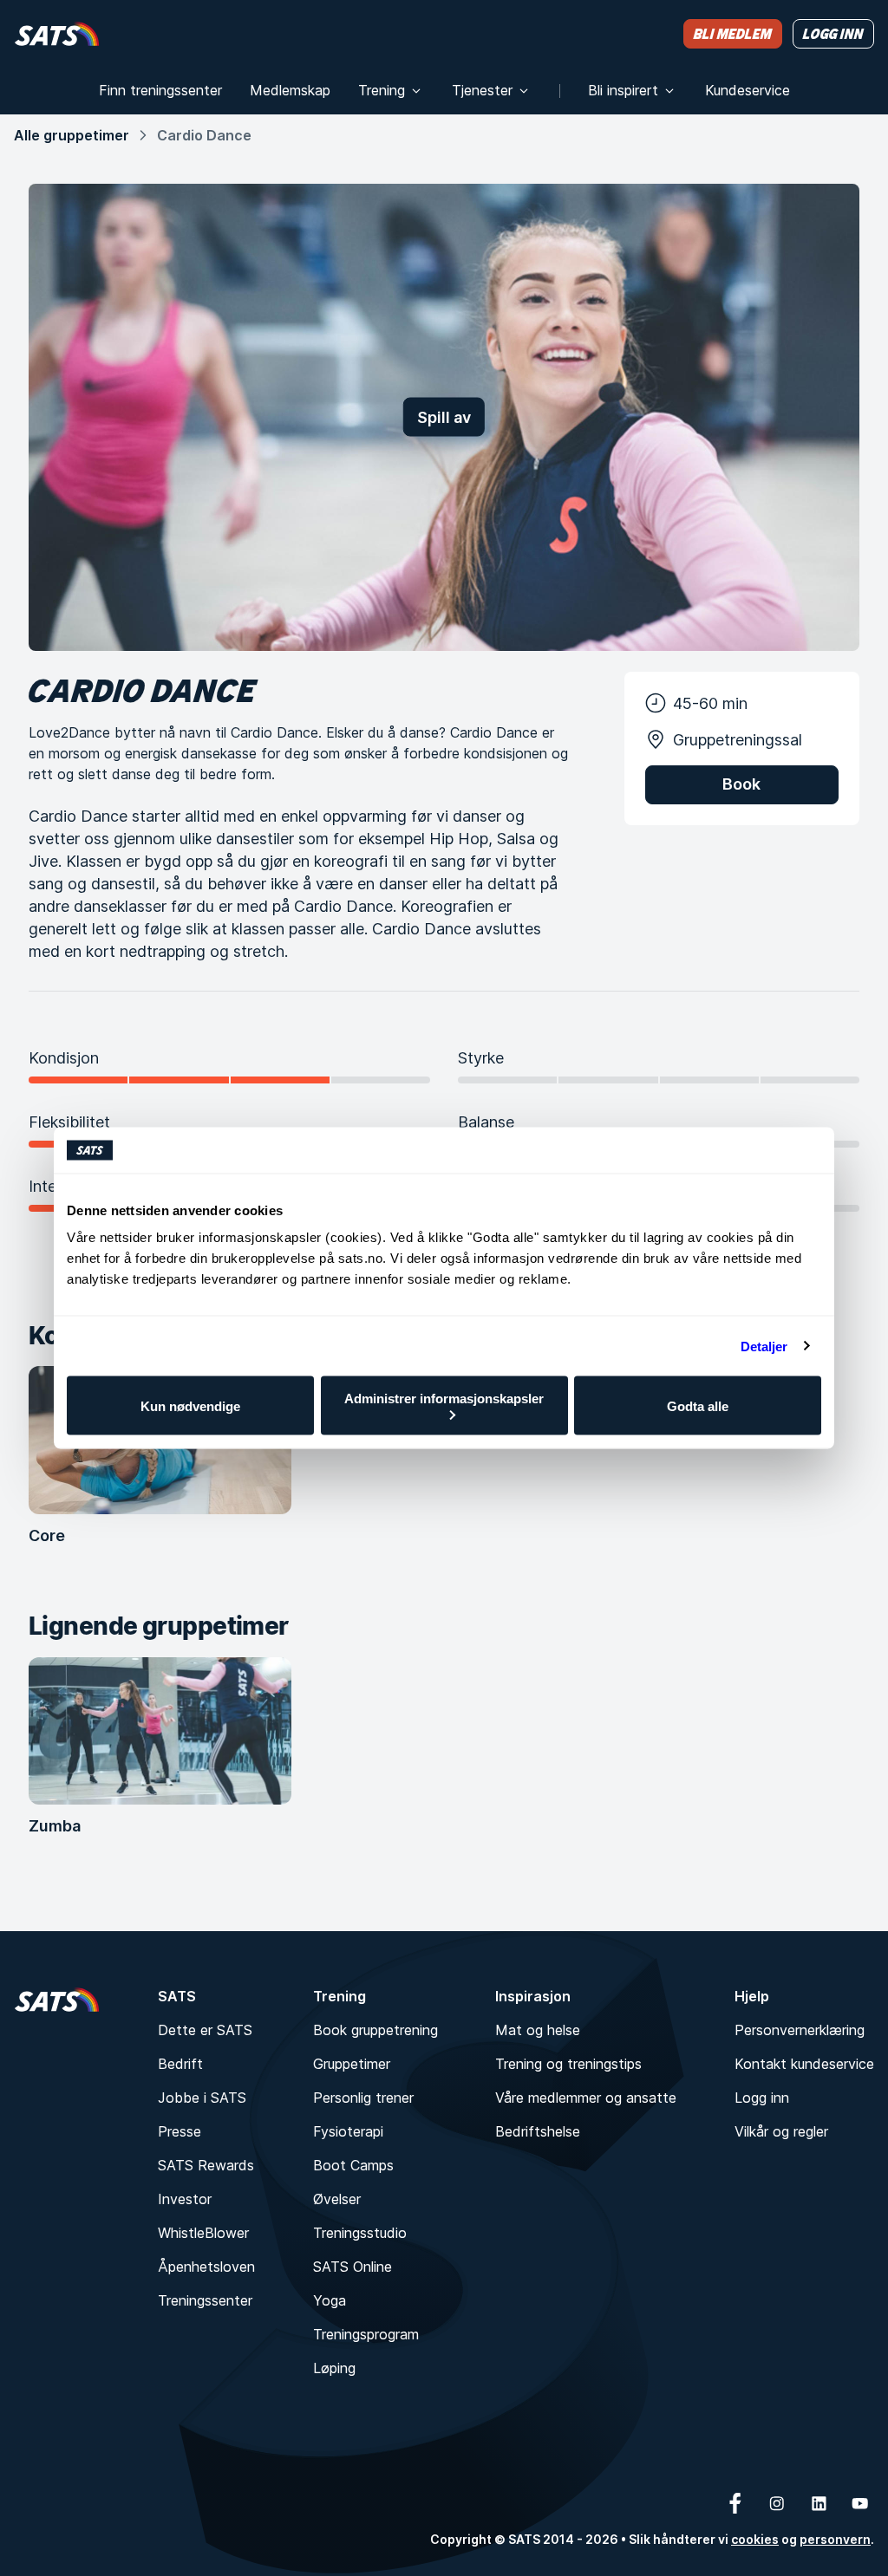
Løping (334, 2368)
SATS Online (353, 2267)
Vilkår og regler (781, 2131)
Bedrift (180, 2064)
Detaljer (764, 1346)
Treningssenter (205, 2300)
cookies (755, 2539)
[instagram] (777, 2503)
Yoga (330, 2300)
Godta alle (698, 1405)
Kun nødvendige (190, 1405)
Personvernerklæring (800, 2030)
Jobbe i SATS (202, 2098)
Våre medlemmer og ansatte (586, 2098)
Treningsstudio (360, 2233)
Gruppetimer (352, 2064)
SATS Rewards (206, 2165)
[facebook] (735, 2503)
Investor (185, 2199)
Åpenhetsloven (206, 2267)
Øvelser (337, 2199)
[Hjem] (57, 33)
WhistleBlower (203, 2233)
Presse (180, 2131)
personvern (835, 2539)
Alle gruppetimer (72, 135)
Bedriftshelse (538, 2131)
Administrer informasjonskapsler (444, 1399)
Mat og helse (538, 2030)
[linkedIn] (819, 2503)
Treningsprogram (366, 2334)
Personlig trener (363, 2098)
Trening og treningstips (568, 2064)
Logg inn (762, 2098)
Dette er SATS (205, 2030)
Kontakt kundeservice (804, 2064)
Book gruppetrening (375, 2030)
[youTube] (860, 2503)
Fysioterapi (348, 2131)
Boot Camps (353, 2165)
